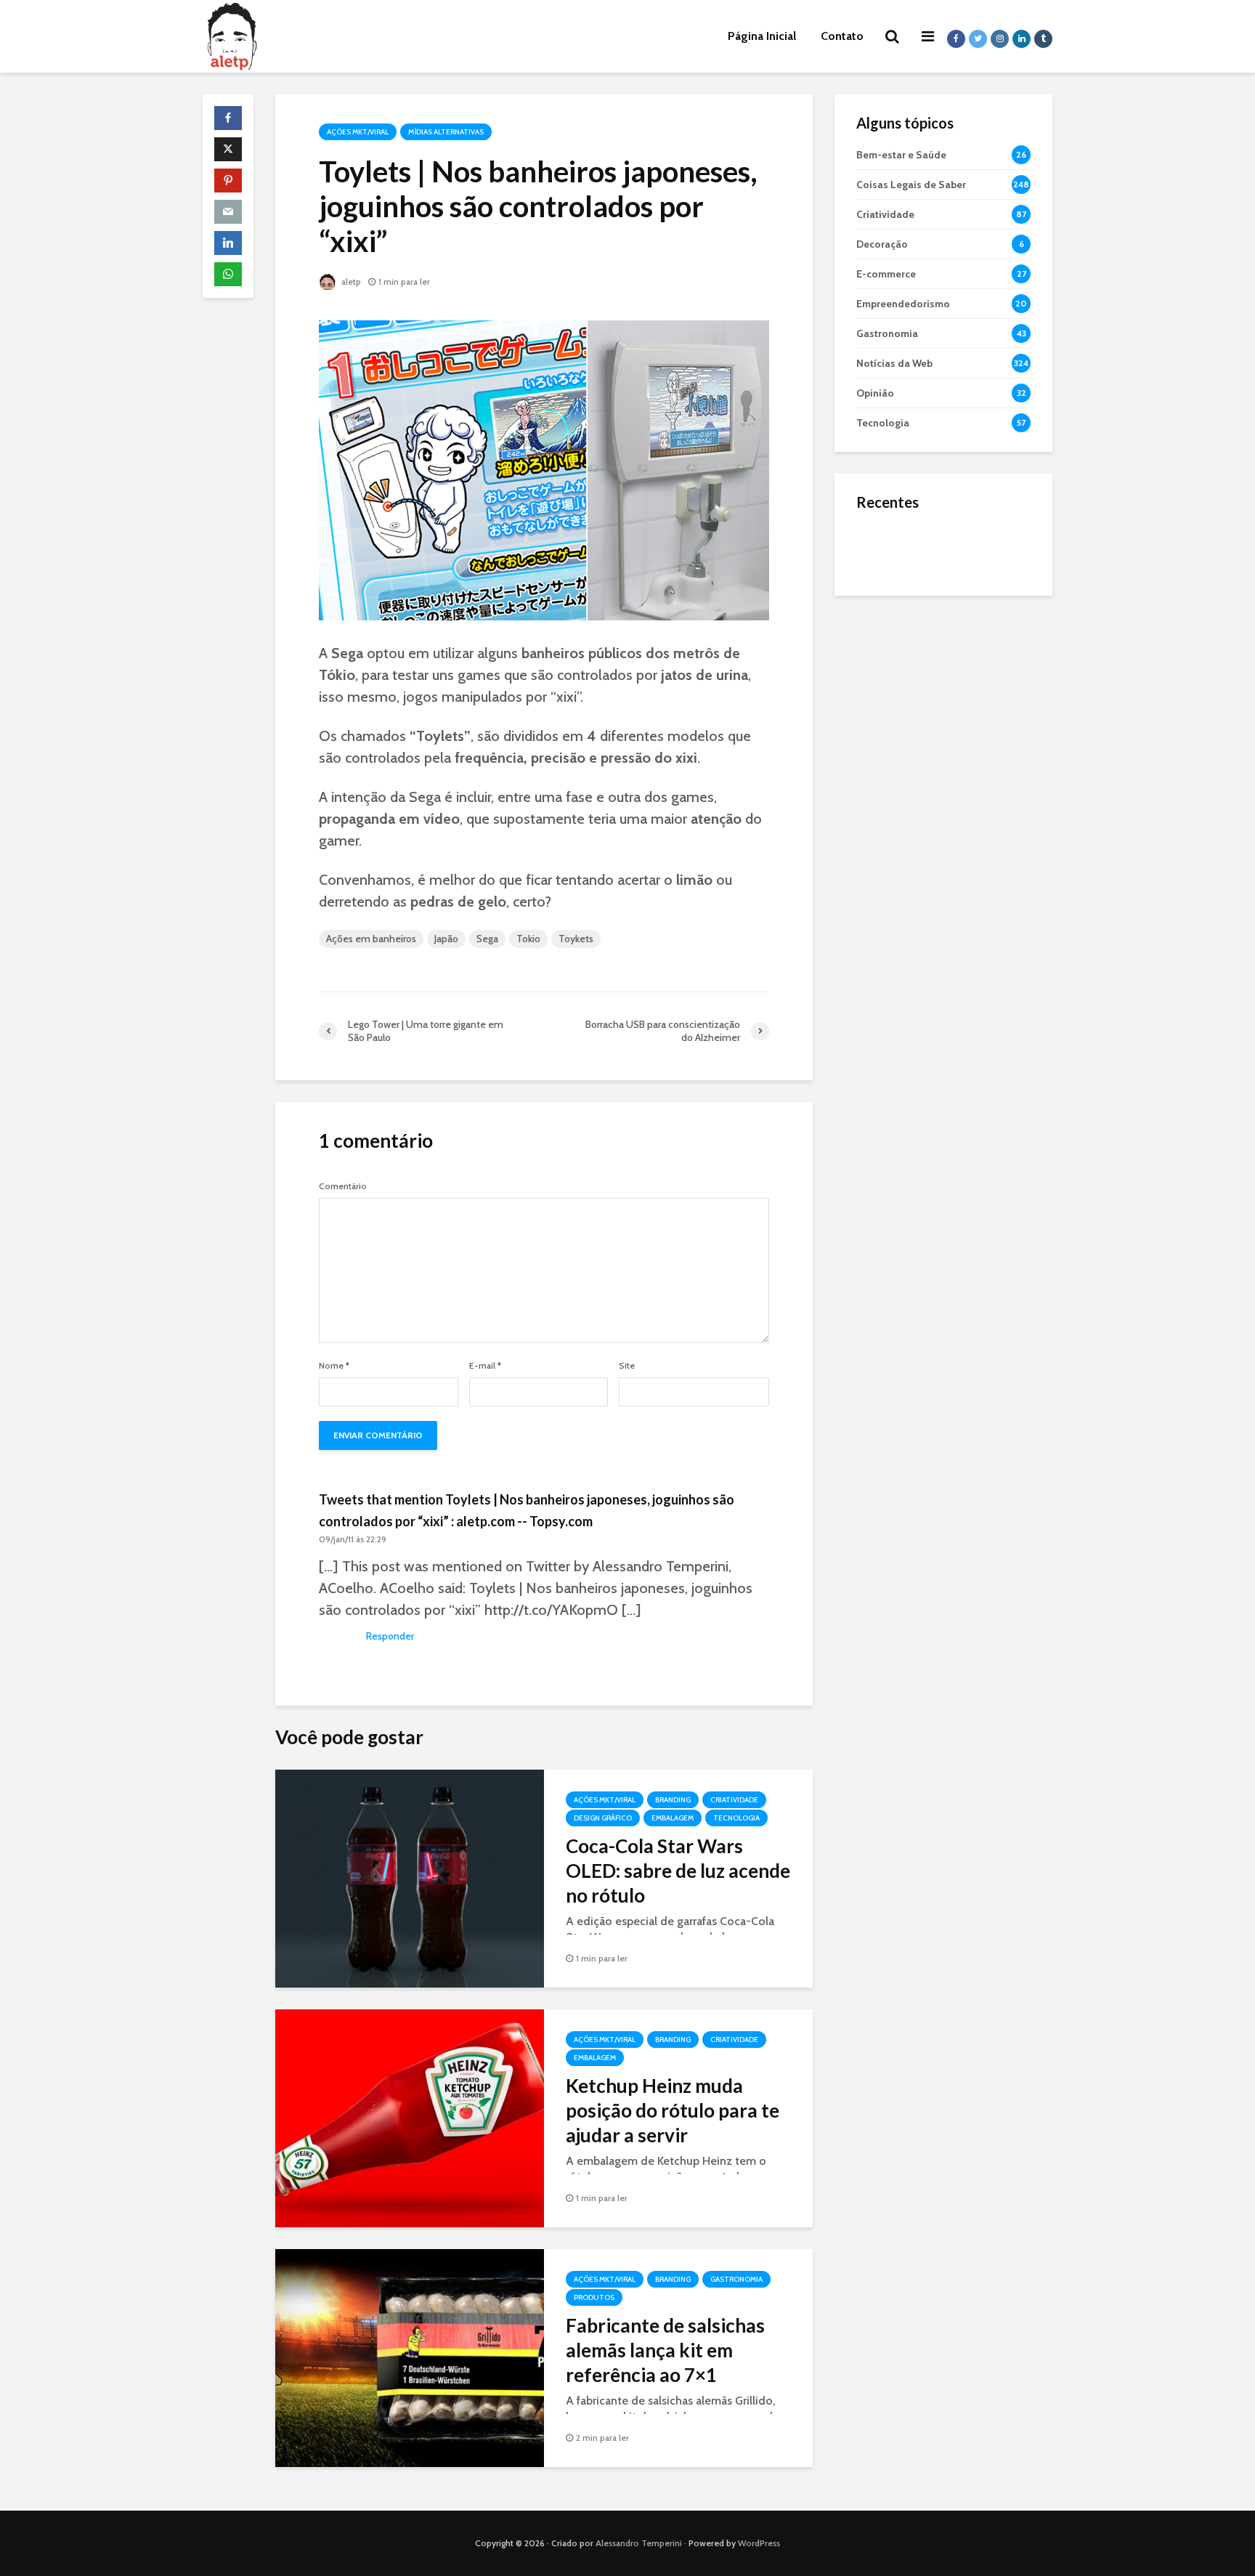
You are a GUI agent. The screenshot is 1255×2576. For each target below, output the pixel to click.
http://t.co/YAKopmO (551, 1610)
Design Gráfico (603, 1818)
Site (627, 1366)
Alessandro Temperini (639, 2543)
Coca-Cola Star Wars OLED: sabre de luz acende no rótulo (678, 1871)
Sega (487, 939)
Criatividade (734, 1800)
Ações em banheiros (371, 939)
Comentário (343, 1186)
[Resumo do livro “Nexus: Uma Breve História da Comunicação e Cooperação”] (885, 606)
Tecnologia (736, 1818)
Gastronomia (736, 2279)
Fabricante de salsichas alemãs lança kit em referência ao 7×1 (665, 2350)
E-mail (485, 1366)
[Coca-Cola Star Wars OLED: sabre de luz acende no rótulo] (410, 1878)
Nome (334, 1366)
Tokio (528, 939)
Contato (842, 36)
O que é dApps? (962, 534)
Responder (390, 1636)
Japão (446, 939)
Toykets (576, 939)
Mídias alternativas (446, 132)
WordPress (759, 2543)
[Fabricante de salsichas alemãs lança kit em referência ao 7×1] (410, 2357)
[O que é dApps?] (885, 548)
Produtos (594, 2297)
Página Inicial (762, 36)
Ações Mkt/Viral (358, 132)
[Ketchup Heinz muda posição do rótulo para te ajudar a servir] (410, 2117)
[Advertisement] (943, 835)
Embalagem (673, 1818)
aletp (350, 282)
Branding (673, 1800)
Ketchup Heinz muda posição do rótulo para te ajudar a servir (673, 2110)
